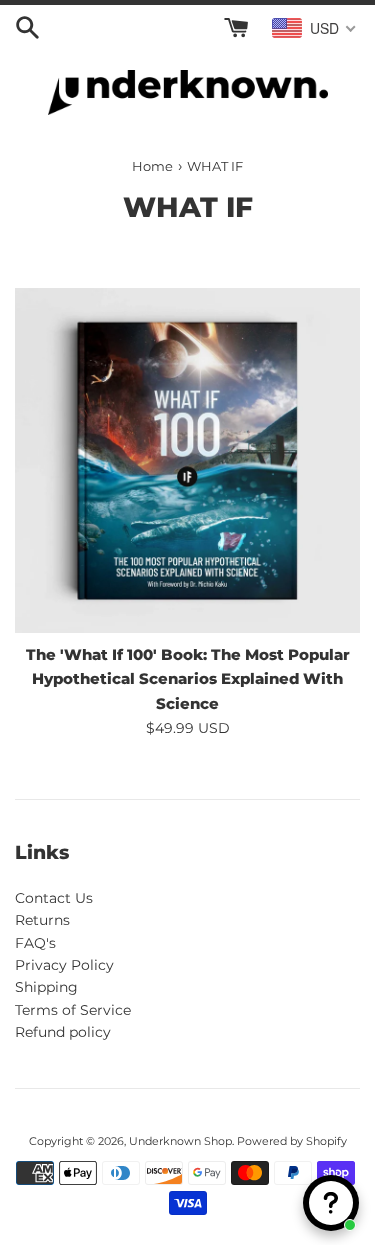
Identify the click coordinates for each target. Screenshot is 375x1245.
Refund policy (63, 1032)
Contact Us (54, 898)
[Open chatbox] (331, 1203)
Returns (42, 920)
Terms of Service (73, 1010)
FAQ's (35, 943)
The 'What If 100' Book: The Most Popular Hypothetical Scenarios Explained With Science (188, 679)
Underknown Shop (180, 1141)
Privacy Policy (64, 965)
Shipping (46, 987)
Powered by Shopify (292, 1141)
